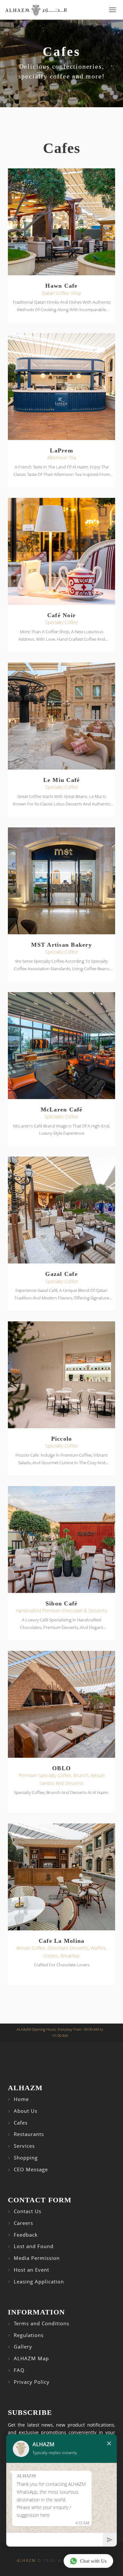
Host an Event (31, 2270)
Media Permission (37, 2258)
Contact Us (28, 2211)
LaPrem (61, 450)
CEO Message (31, 2169)
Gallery (23, 2347)
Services (24, 2146)
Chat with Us (93, 2561)
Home (21, 2099)
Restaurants (29, 2134)
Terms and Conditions (41, 2323)
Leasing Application (39, 2282)
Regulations (29, 2335)
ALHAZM (26, 2560)
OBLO (61, 1768)
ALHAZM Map (31, 2358)
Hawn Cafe (61, 286)
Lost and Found (34, 2246)
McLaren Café (62, 1110)
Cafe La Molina (62, 1941)
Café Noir (61, 615)
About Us (26, 2111)
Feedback (26, 2235)
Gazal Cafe (61, 1274)
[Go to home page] (36, 10)
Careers (23, 2223)
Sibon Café (62, 1603)
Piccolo (62, 1439)
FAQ (19, 2370)
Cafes (21, 2123)
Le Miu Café (62, 780)
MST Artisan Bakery (61, 945)
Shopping (26, 2158)
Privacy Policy (32, 2382)
